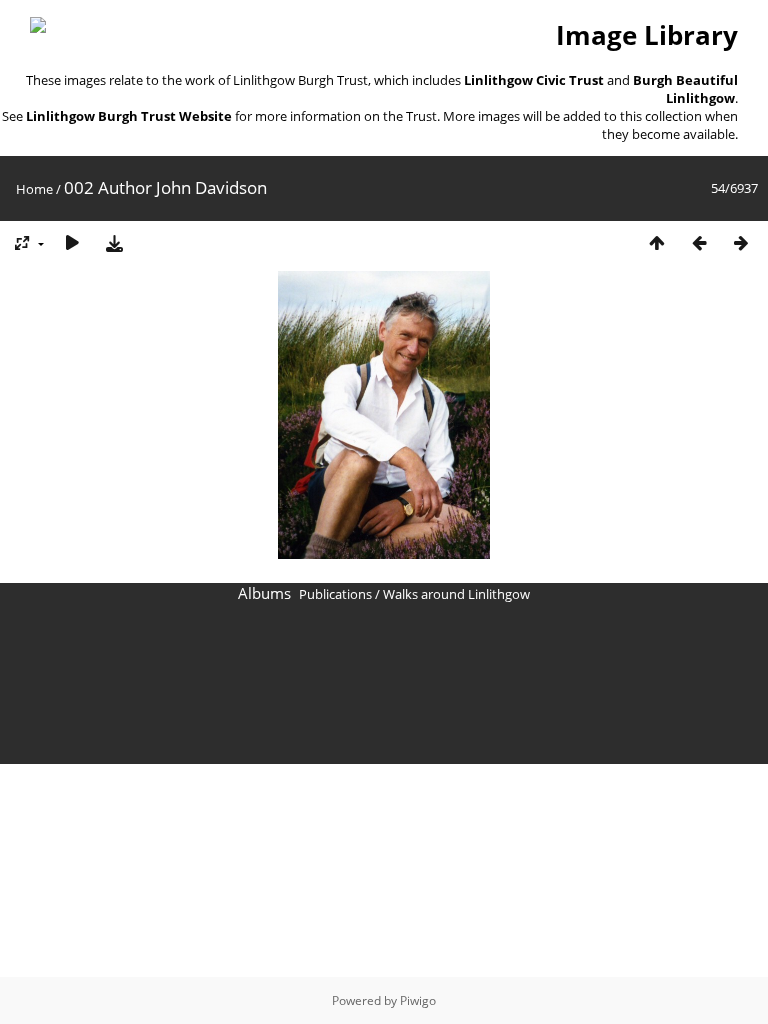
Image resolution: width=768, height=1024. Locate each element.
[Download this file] (114, 242)
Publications (335, 594)
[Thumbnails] (657, 242)
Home (34, 189)
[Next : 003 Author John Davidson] (741, 242)
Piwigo (418, 1000)
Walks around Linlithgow (456, 594)
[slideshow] (72, 242)
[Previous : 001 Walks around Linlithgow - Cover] (699, 242)
